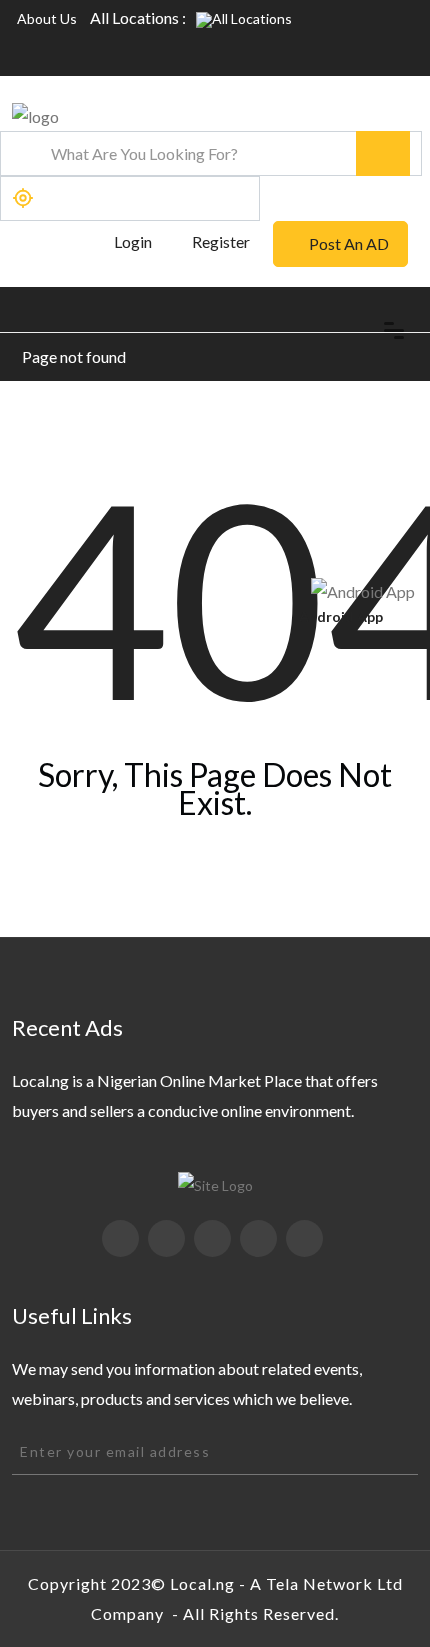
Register (221, 241)
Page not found (74, 356)
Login (131, 241)
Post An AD (349, 243)
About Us (47, 18)
